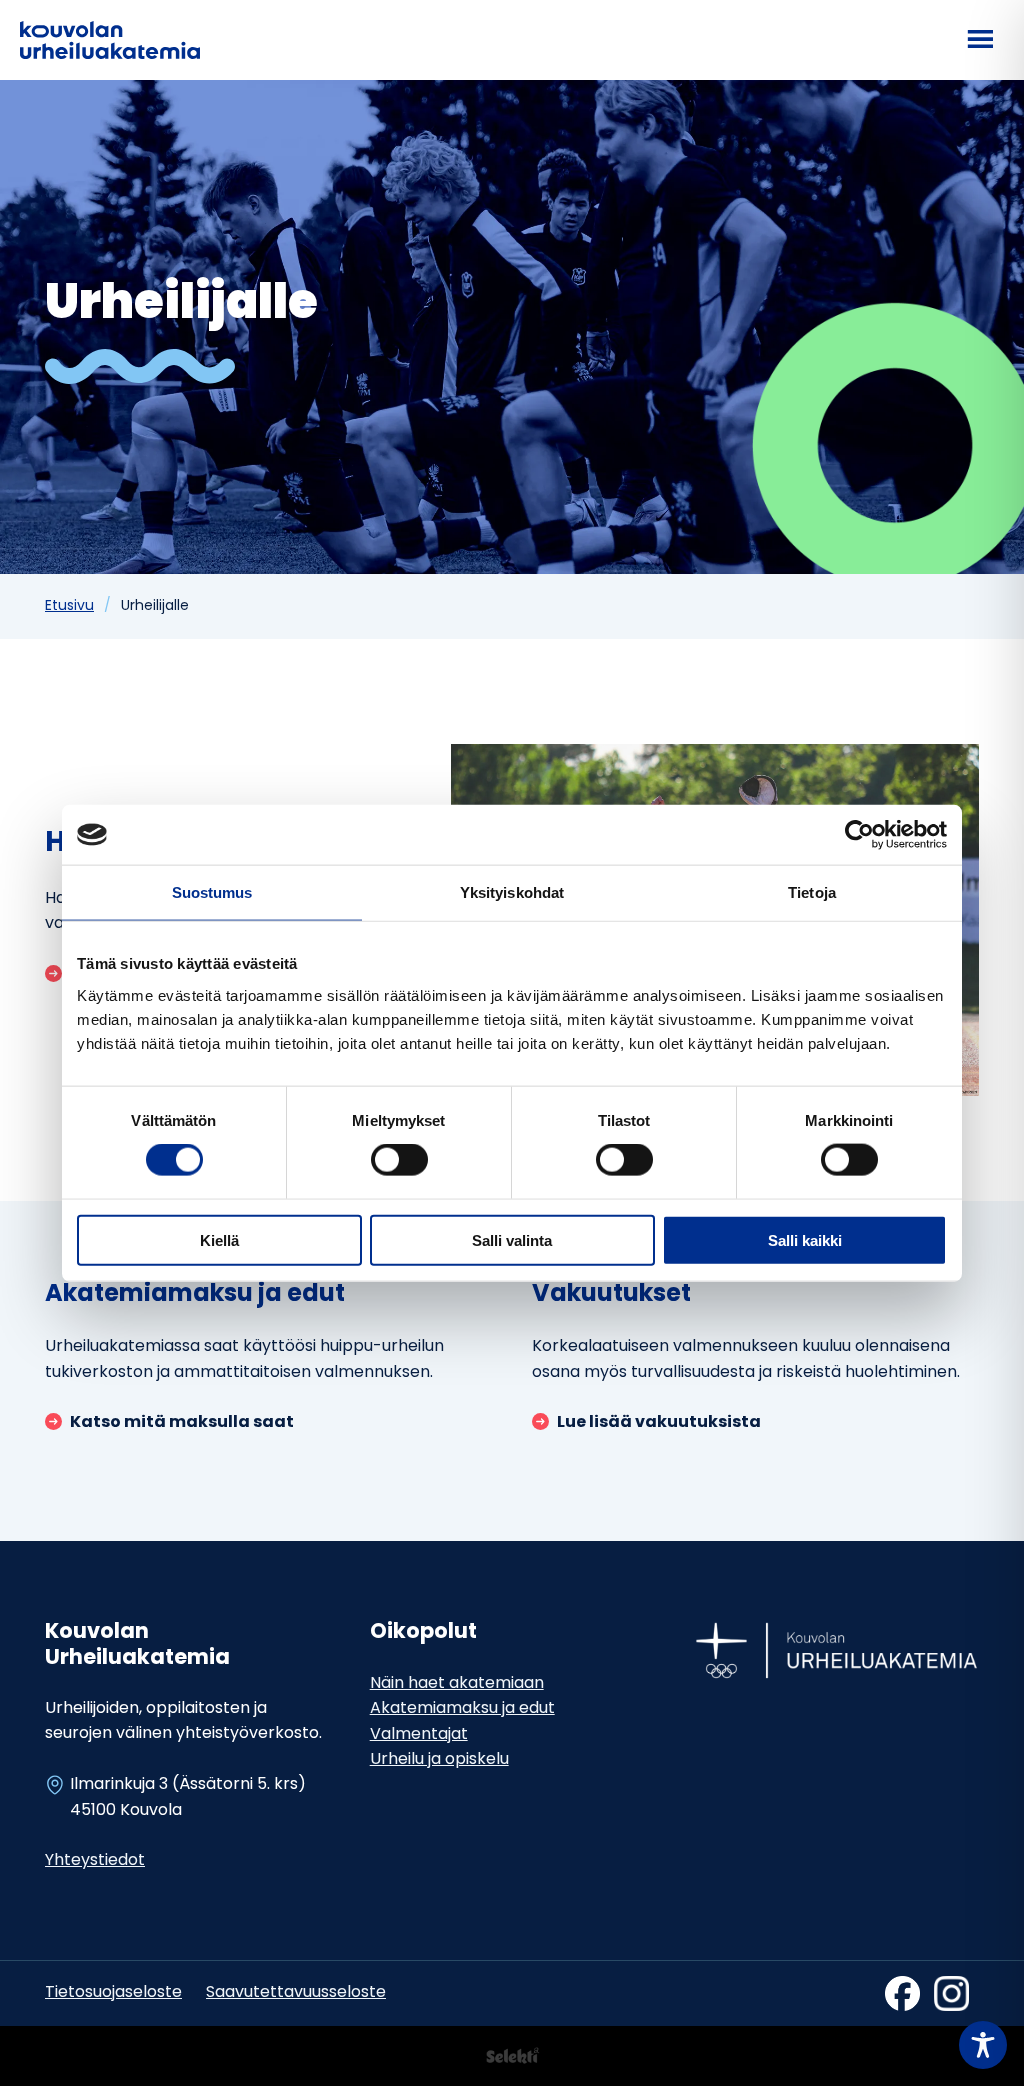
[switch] (399, 1160)
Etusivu (69, 606)
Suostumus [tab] (212, 892)
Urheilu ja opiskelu (439, 1760)
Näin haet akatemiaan (457, 1684)
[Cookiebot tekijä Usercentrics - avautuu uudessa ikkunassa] (859, 835)
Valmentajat (419, 1735)
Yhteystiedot (95, 1861)
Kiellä (219, 1239)
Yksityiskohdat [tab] (512, 892)
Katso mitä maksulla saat (182, 1423)
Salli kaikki (805, 1239)
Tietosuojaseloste (113, 1993)
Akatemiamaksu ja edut (462, 1709)
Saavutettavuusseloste (296, 1993)
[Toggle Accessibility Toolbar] (983, 2045)
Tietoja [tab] (812, 892)
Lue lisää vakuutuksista (659, 1423)
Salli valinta (512, 1239)
